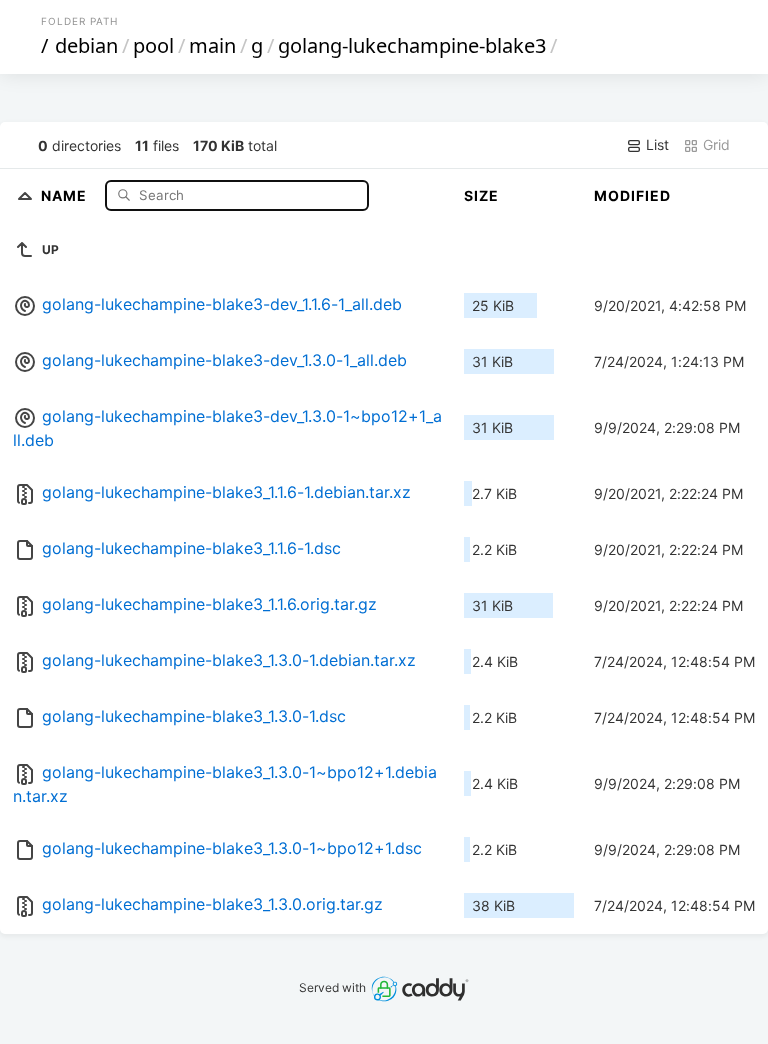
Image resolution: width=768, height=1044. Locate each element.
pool (153, 45)
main (212, 45)
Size (481, 195)
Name (66, 194)
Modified (632, 195)
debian (86, 45)
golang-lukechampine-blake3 (412, 45)
